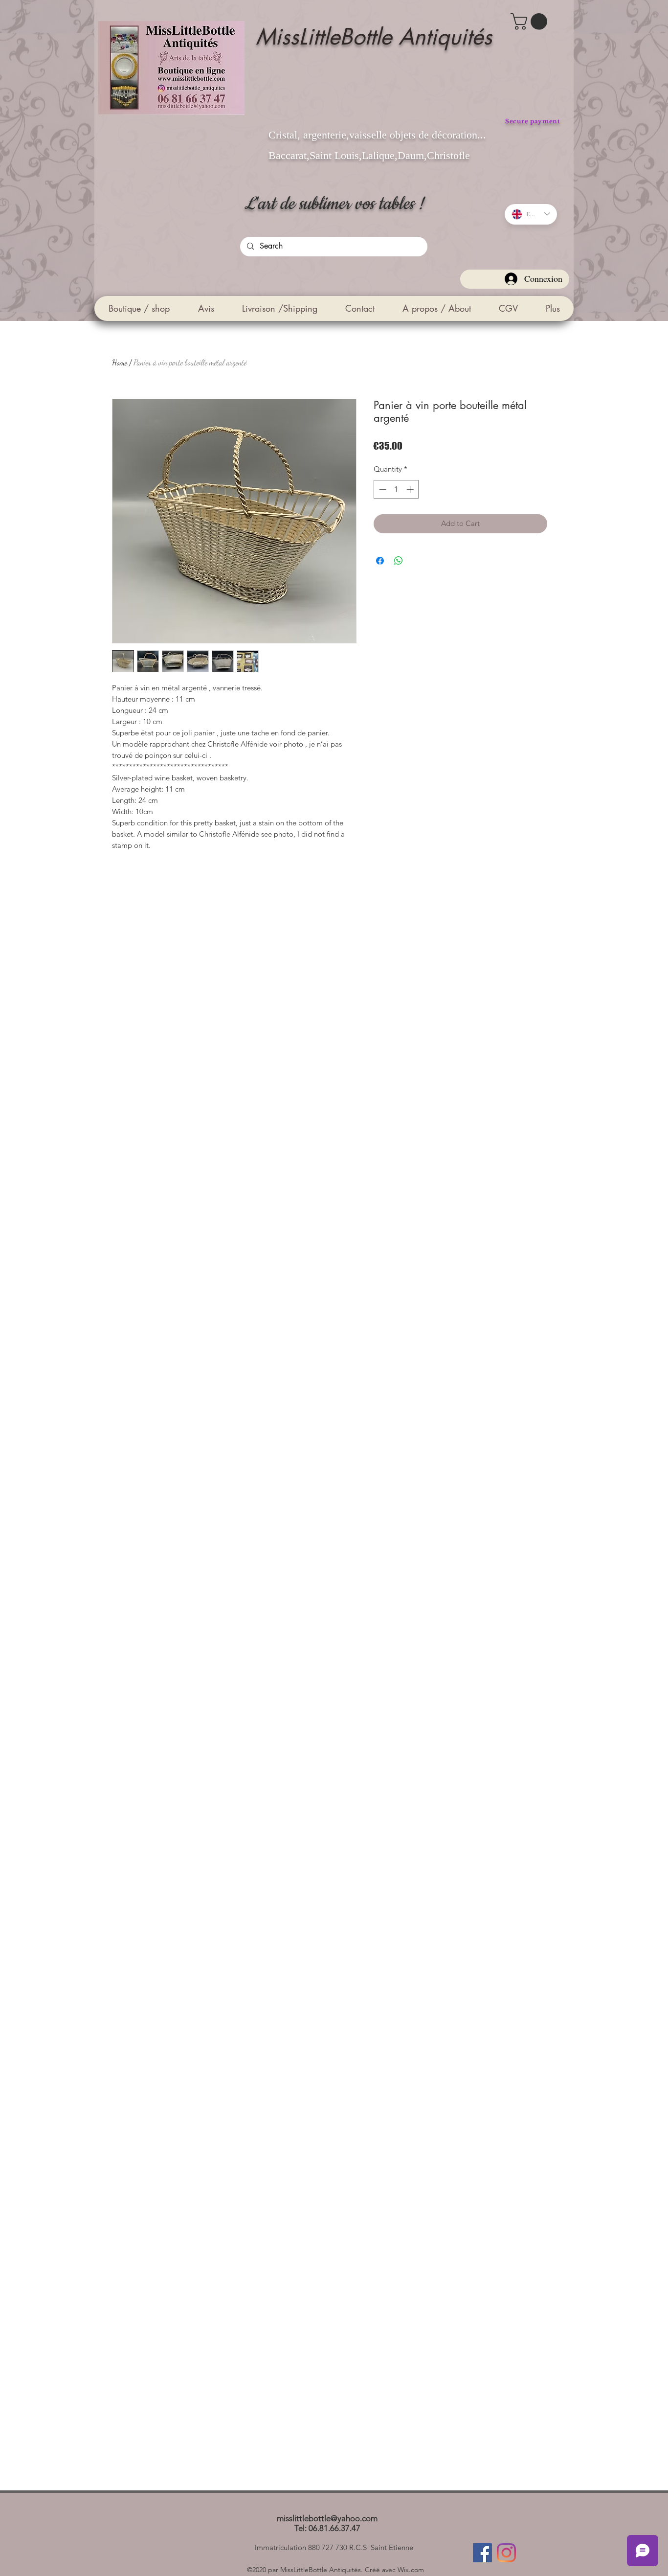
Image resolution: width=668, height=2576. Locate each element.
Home (120, 362)
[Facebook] (482, 2553)
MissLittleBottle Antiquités (374, 36)
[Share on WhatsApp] (399, 561)
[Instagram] (506, 2553)
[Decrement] (382, 490)
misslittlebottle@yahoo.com (327, 2518)
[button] (531, 22)
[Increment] (411, 490)
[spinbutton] (396, 490)
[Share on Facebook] (380, 561)
